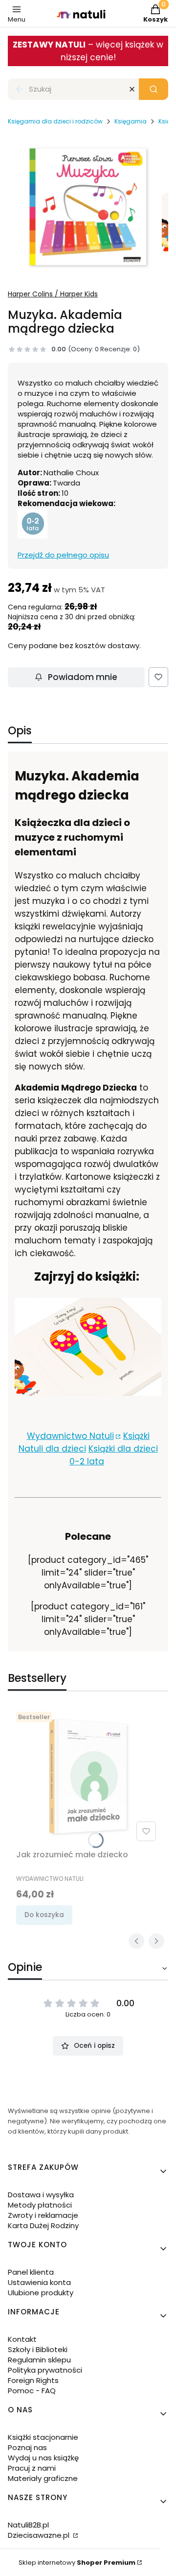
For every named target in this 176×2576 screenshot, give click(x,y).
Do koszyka (44, 1915)
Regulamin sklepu (39, 2360)
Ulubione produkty (41, 2293)
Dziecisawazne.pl (40, 2535)
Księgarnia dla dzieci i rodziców (55, 121)
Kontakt (22, 2339)
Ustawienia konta (39, 2282)
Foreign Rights (33, 2380)
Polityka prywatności (45, 2370)
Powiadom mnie (83, 677)
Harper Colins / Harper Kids (53, 294)
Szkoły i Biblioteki (38, 2349)
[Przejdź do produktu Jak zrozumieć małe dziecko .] (88, 1776)
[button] (154, 89)
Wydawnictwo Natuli (70, 1436)
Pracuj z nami (32, 2468)
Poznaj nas (27, 2447)
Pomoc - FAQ (32, 2391)
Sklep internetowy (77, 2563)
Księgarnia (131, 121)
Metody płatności (40, 2205)
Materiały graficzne (43, 2478)
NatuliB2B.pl (28, 2525)
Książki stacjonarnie (43, 2437)
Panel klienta (31, 2272)
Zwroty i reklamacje (43, 2215)
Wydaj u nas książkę (43, 2458)
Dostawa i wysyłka (41, 2195)
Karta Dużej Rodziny (43, 2225)
